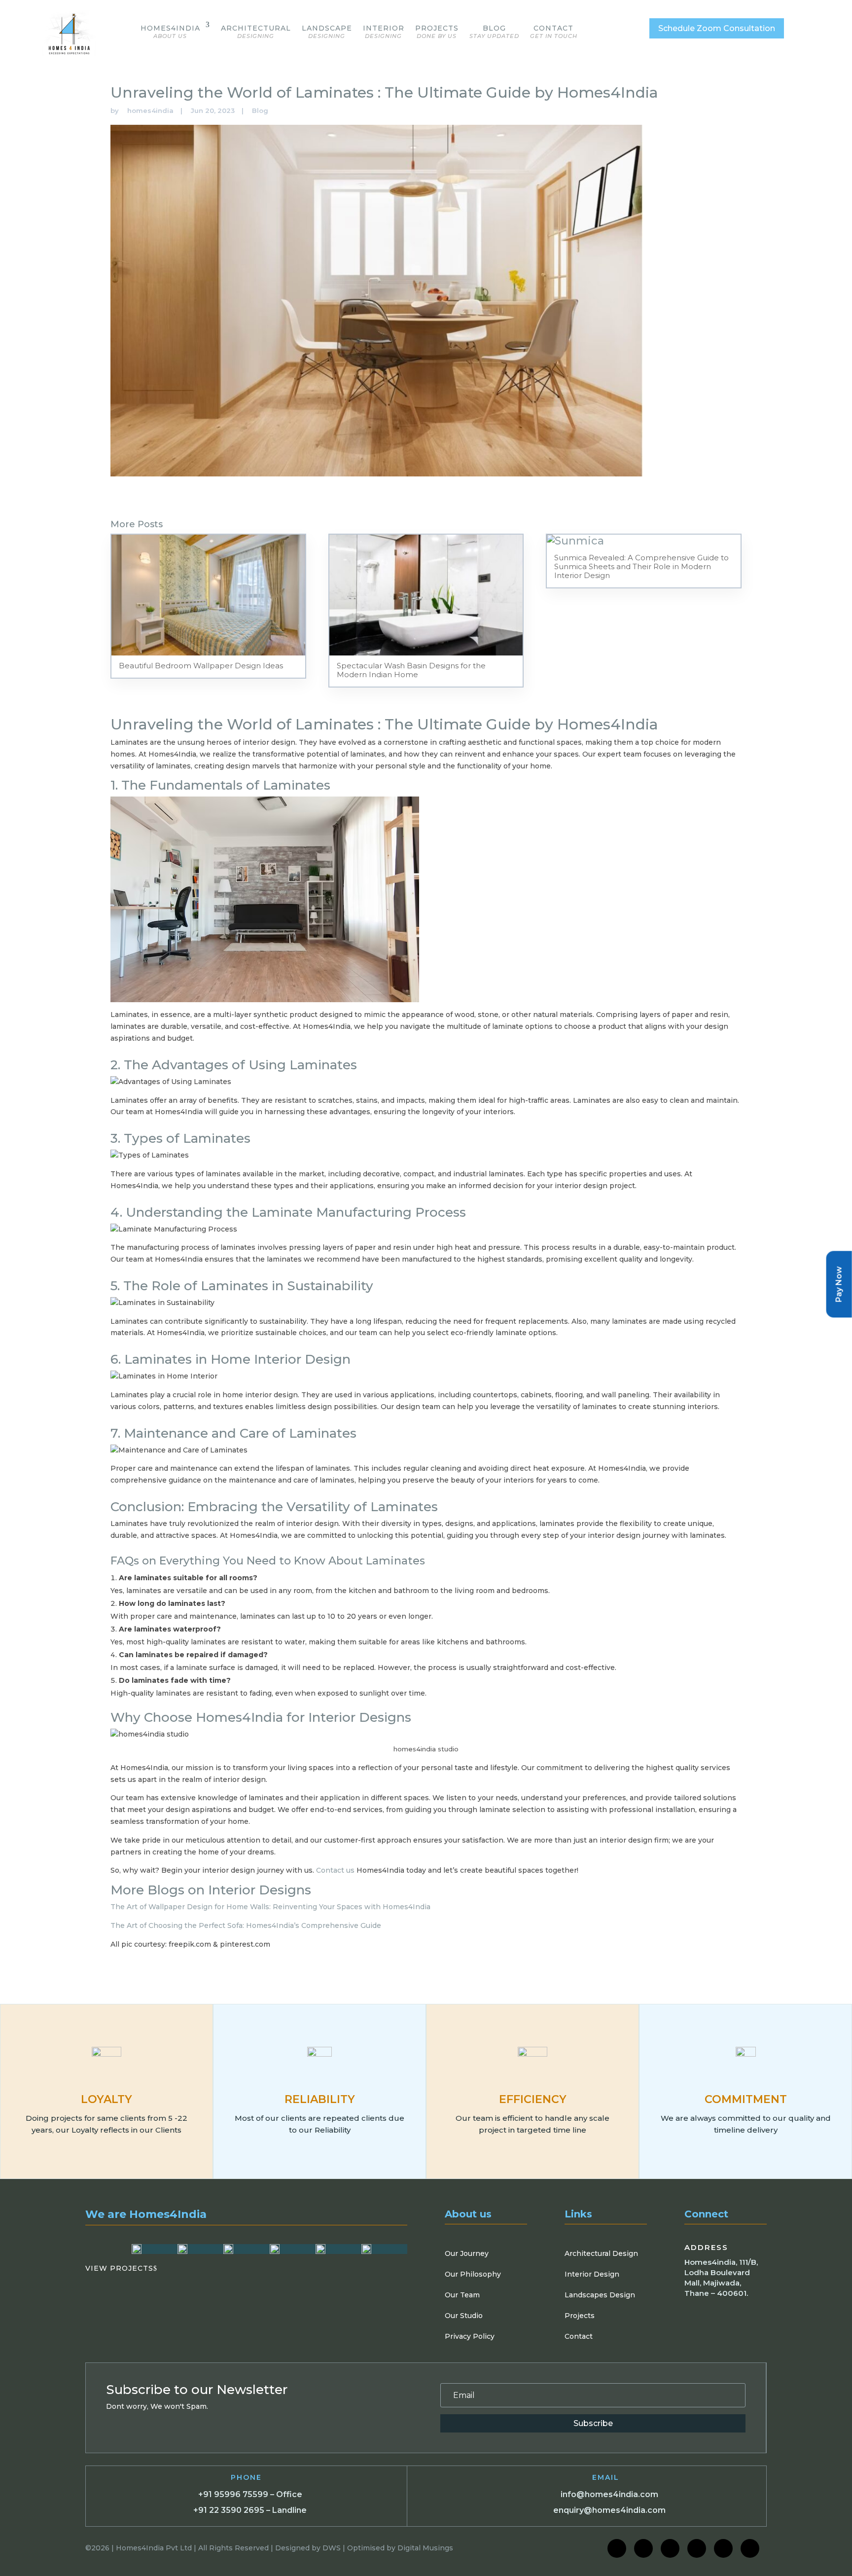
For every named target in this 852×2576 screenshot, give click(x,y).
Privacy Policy (470, 2336)
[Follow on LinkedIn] (670, 2548)
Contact (554, 32)
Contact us (335, 1870)
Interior (384, 32)
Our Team (462, 2295)
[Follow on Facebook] (617, 2548)
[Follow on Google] (723, 2548)
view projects (121, 2268)
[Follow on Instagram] (643, 2548)
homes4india (150, 110)
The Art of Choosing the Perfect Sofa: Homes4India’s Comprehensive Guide (246, 1925)
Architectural (256, 32)
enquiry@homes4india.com (609, 2510)
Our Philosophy (473, 2274)
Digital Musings (425, 2548)
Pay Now (839, 1284)
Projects (437, 32)
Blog (494, 32)
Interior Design (592, 2274)
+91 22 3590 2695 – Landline (250, 2510)
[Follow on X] (697, 2548)
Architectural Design (601, 2253)
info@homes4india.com (609, 2494)
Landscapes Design (600, 2295)
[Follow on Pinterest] (750, 2548)
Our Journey (467, 2253)
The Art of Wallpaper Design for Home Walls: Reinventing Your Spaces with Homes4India (270, 1907)
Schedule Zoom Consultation (717, 28)
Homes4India (170, 32)
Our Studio (464, 2316)
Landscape (327, 32)
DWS (332, 2548)
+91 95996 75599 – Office (250, 2494)
